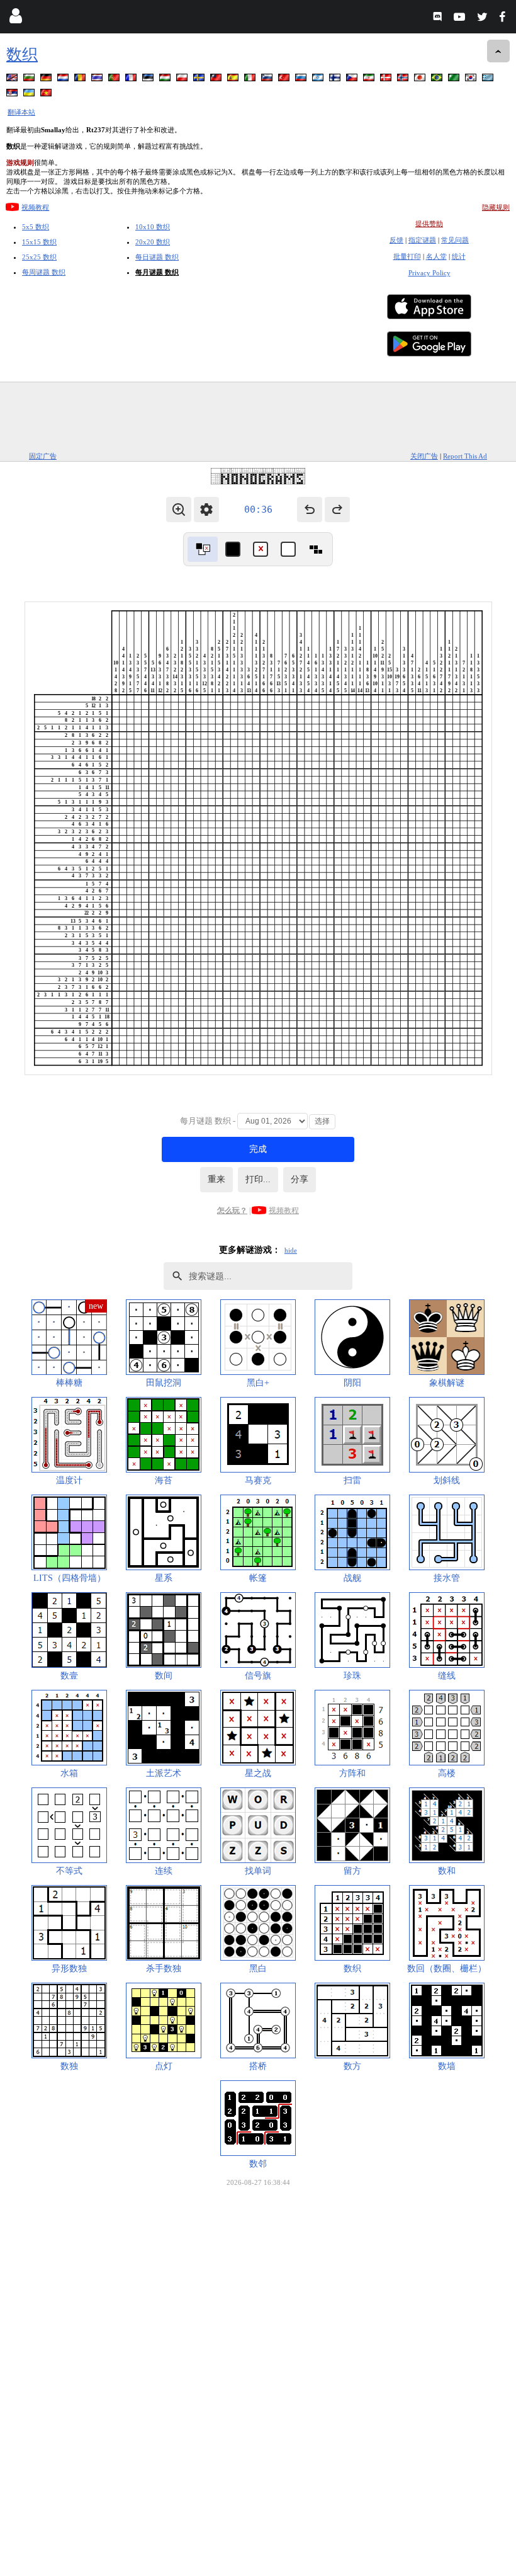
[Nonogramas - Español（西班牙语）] (234, 80)
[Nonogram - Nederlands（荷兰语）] (64, 80)
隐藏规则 (496, 207)
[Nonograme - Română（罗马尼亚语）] (81, 80)
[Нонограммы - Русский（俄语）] (302, 80)
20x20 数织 (153, 242)
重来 (216, 1179)
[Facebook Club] (505, 19)
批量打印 (407, 256)
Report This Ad (465, 456)
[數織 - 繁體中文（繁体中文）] (217, 80)
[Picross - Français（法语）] (132, 80)
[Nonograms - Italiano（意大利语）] (251, 80)
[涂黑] (233, 549)
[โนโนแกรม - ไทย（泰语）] (98, 80)
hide (291, 1250)
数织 (22, 54)
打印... (258, 1179)
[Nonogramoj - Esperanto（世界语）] (455, 80)
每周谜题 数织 (44, 272)
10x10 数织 (153, 227)
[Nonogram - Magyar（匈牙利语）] (166, 80)
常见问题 (455, 240)
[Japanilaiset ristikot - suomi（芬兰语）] (336, 80)
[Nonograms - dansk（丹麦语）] (387, 80)
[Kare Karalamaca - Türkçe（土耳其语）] (285, 80)
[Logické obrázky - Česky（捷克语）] (353, 80)
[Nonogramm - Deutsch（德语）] (47, 80)
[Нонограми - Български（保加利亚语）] (30, 80)
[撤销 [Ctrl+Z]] (310, 510)
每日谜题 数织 (157, 257)
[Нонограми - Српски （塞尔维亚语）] (13, 95)
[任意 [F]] (316, 549)
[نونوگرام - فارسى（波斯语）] (370, 80)
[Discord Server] (439, 19)
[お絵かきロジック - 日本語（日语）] (421, 80)
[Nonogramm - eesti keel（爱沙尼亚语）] (149, 80)
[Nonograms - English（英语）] (13, 80)
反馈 (396, 240)
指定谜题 (422, 240)
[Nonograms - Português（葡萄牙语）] (115, 80)
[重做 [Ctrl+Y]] (337, 510)
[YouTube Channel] (461, 19)
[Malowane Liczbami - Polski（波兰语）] (183, 80)
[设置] (206, 510)
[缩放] (179, 510)
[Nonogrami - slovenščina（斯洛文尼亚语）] (268, 80)
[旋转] (203, 549)
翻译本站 (21, 112)
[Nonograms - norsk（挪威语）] (404, 80)
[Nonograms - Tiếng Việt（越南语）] (47, 95)
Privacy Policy (429, 273)
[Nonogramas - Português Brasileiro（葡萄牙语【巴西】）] (438, 80)
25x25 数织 (39, 257)
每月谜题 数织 (157, 272)
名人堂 (436, 256)
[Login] (15, 19)
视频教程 (35, 207)
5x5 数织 (36, 227)
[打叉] (261, 549)
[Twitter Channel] (483, 19)
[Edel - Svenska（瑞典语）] (200, 80)
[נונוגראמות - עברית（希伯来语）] (319, 80)
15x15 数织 (39, 242)
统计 (459, 256)
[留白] (288, 549)
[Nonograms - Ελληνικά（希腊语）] (489, 80)
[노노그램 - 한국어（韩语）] (472, 80)
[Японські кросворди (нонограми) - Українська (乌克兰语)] (30, 95)
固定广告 (43, 456)
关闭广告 (424, 456)
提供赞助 (429, 224)
